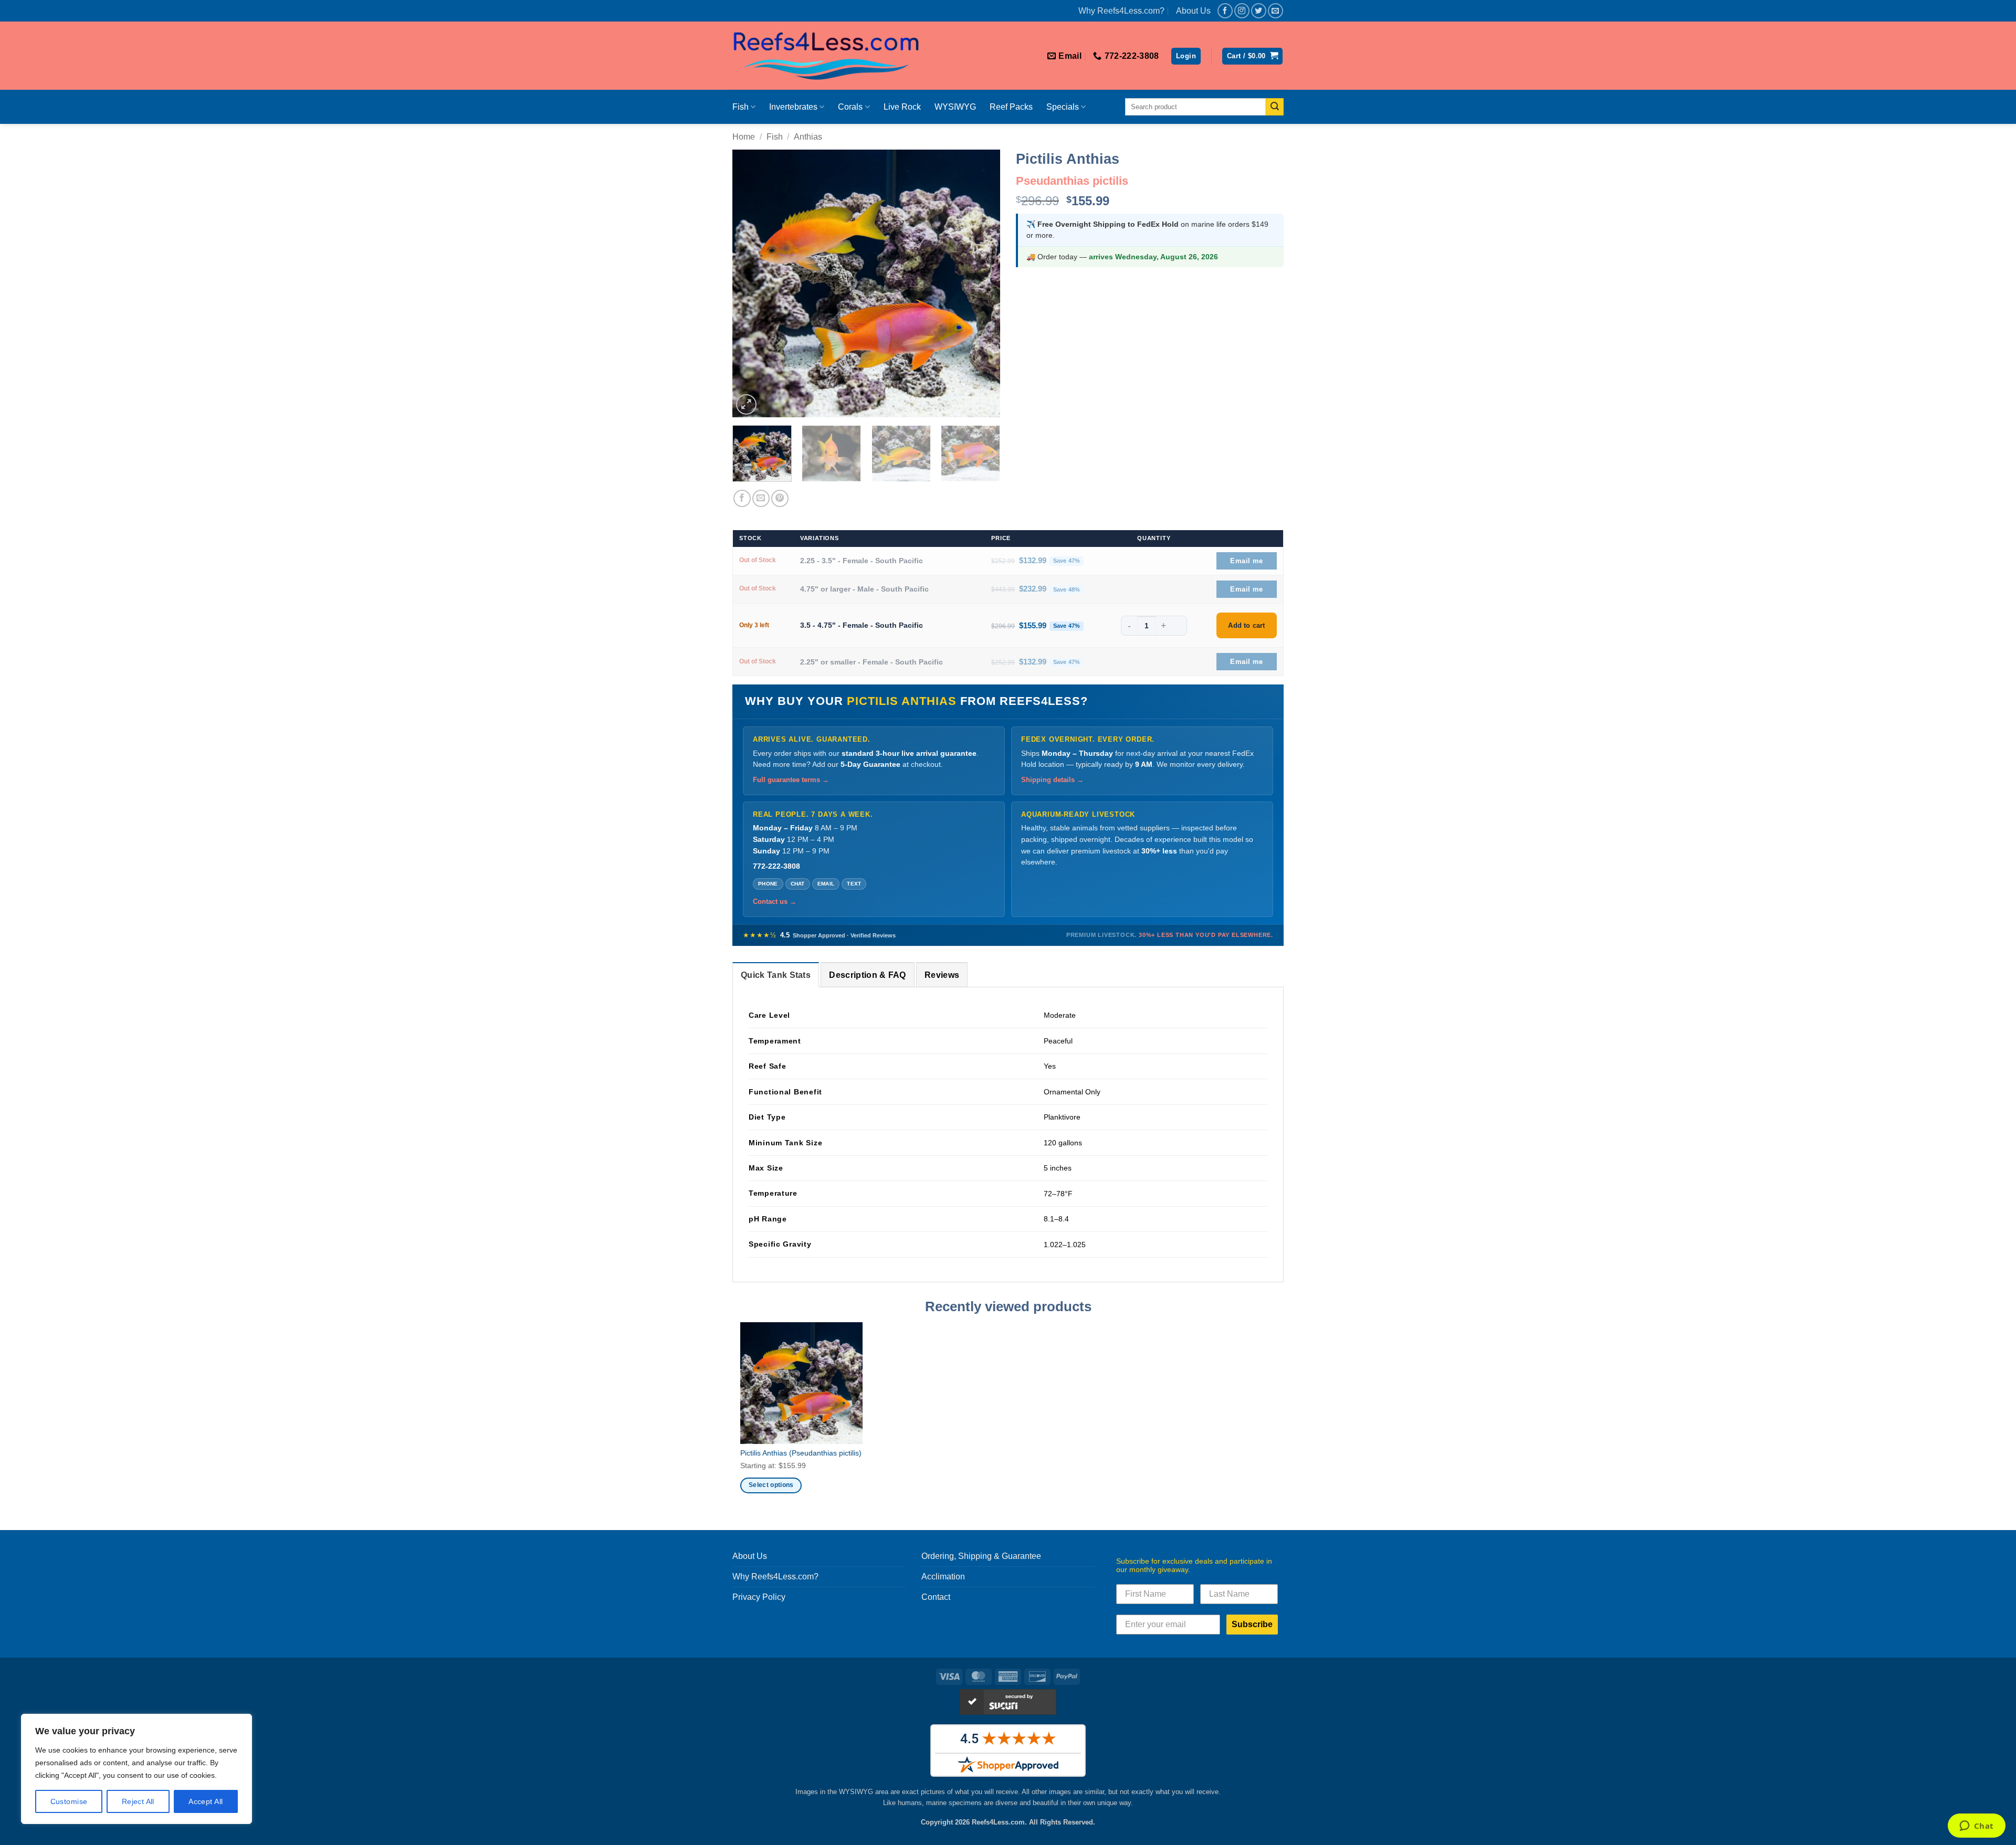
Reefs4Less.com (998, 1822)
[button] (1186, 56)
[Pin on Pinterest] (780, 498)
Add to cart (1246, 625)
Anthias (808, 137)
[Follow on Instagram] (1242, 11)
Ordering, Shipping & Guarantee (981, 1556)
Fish (741, 107)
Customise (69, 1801)
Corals (850, 107)
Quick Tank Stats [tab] (776, 975)
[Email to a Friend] (761, 498)
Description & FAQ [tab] (867, 975)
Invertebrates (793, 107)
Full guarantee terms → (791, 780)
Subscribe (1252, 1624)
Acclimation (943, 1577)
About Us (1193, 11)
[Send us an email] (1275, 11)
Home (744, 137)
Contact (936, 1597)
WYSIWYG (955, 107)
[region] (136, 1769)
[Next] (982, 283)
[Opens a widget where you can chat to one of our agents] (1976, 1827)
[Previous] (751, 283)
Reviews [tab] (942, 975)
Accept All (206, 1801)
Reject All (138, 1801)
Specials (1063, 107)
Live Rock (902, 107)
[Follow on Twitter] (1259, 11)
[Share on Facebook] (742, 498)
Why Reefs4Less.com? (1121, 11)
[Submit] (1275, 107)
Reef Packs (1011, 107)
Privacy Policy (759, 1597)
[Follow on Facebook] (1225, 11)
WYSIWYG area (864, 1792)
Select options (771, 1485)
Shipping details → (1052, 780)
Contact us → (775, 902)
